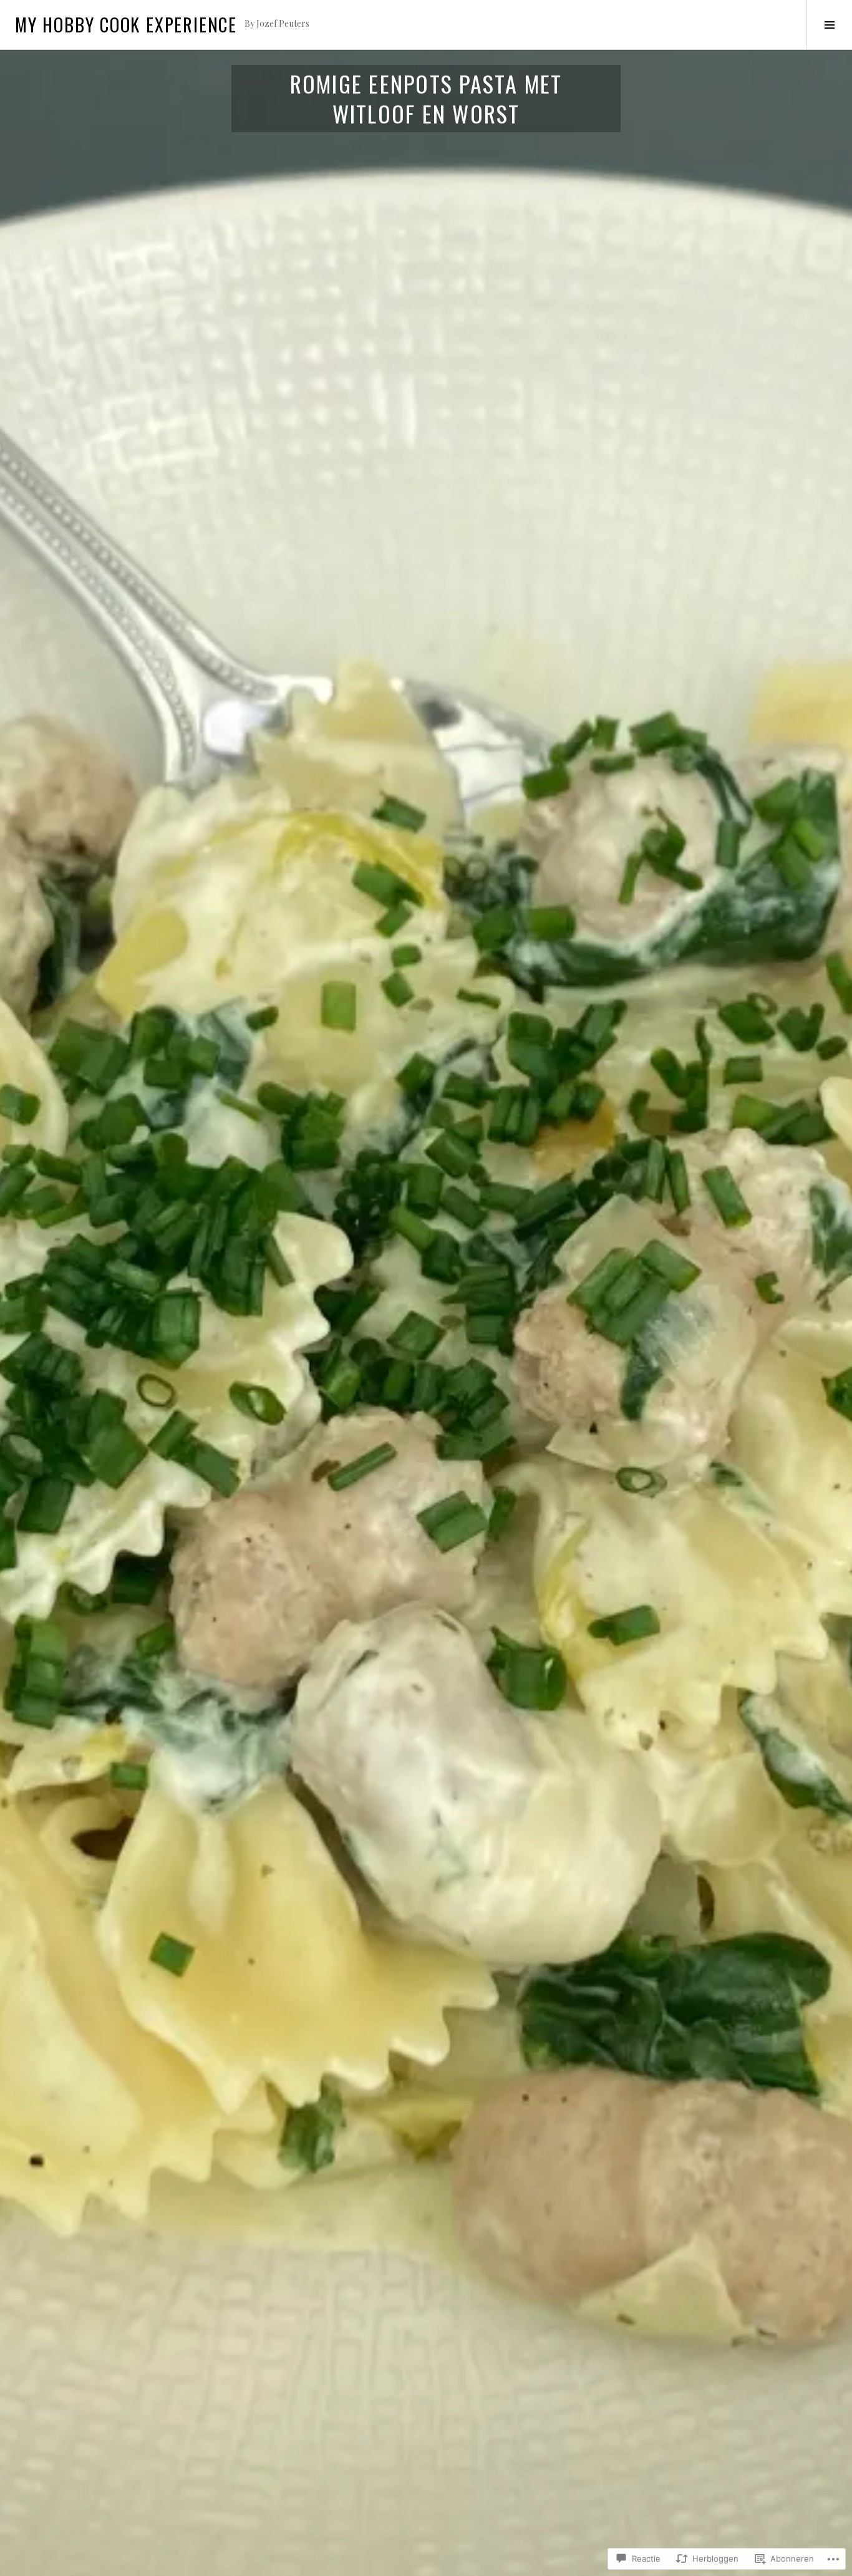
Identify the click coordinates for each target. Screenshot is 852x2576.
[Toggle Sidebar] (829, 25)
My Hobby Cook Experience (126, 24)
